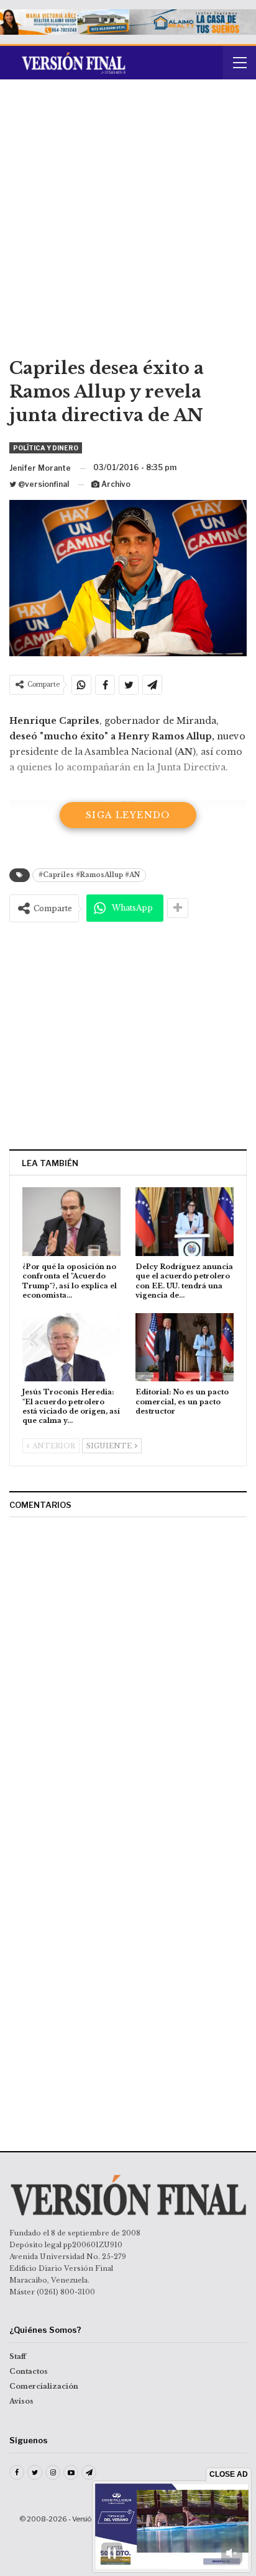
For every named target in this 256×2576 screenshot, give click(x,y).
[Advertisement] (128, 223)
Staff (18, 2356)
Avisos (21, 2401)
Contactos (29, 2371)
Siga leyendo (128, 815)
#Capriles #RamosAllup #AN (89, 875)
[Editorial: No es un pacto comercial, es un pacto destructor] (185, 1348)
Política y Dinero (46, 448)
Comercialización (44, 2386)
